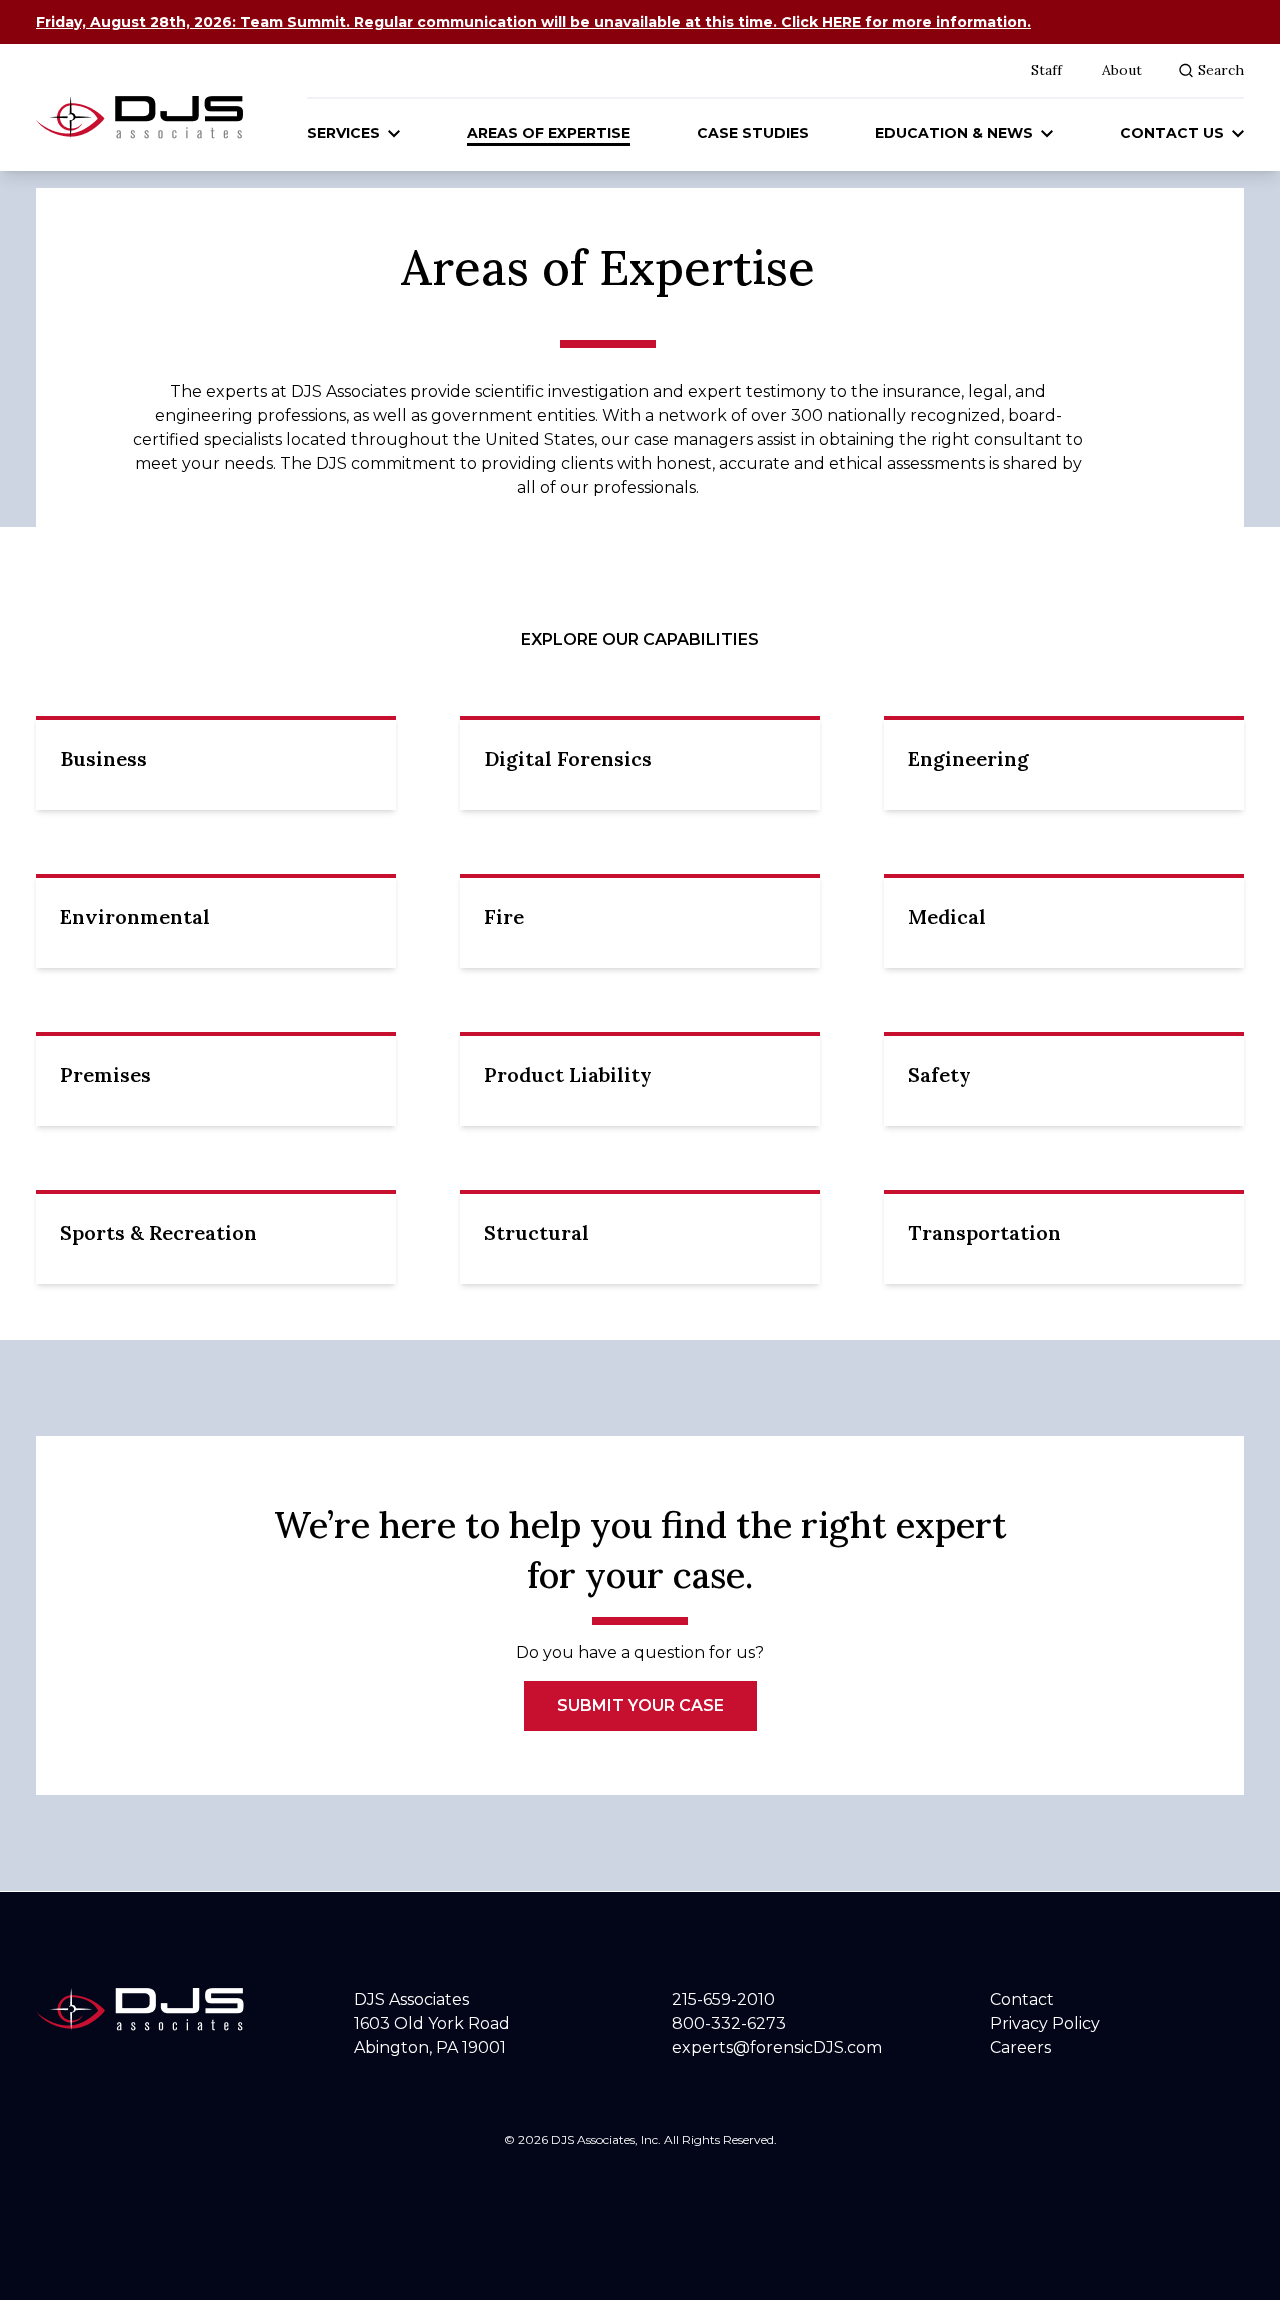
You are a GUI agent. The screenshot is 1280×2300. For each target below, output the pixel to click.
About (1122, 70)
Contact (1022, 1999)
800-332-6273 (729, 2023)
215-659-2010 (723, 1999)
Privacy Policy (1045, 2023)
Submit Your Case (640, 1705)
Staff (1046, 70)
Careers (1020, 2047)
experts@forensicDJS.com (777, 2047)
